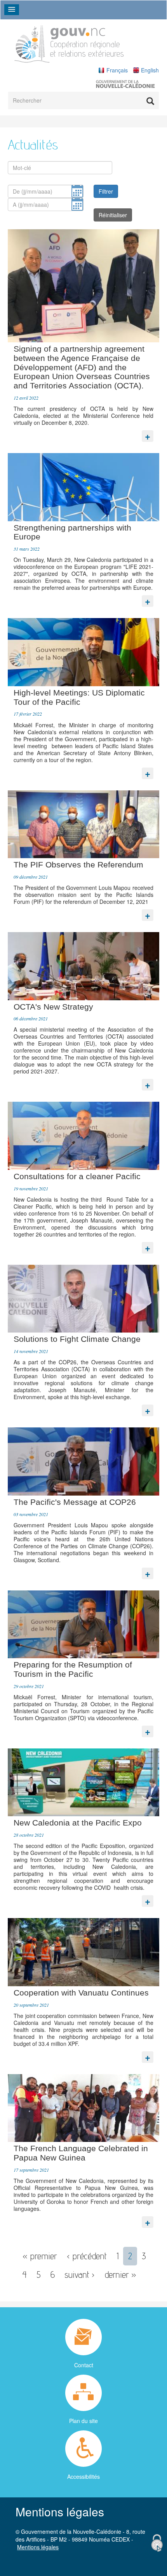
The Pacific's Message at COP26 (75, 1502)
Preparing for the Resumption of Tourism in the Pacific (73, 1669)
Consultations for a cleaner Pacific (77, 1176)
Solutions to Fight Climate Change (77, 1339)
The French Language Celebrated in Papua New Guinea (81, 2153)
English (150, 70)
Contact (84, 2365)
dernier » (120, 2275)
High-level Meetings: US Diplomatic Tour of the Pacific (79, 697)
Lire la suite (148, 434)
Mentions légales (38, 2547)
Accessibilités (83, 2476)
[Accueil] (69, 43)
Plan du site (83, 2421)
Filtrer (106, 191)
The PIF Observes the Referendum (78, 865)
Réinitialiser (113, 215)
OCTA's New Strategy (53, 1007)
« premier (40, 2256)
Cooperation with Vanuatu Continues (81, 1993)
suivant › (80, 2275)
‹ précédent (87, 2256)
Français (117, 70)
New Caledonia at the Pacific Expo (78, 1823)
